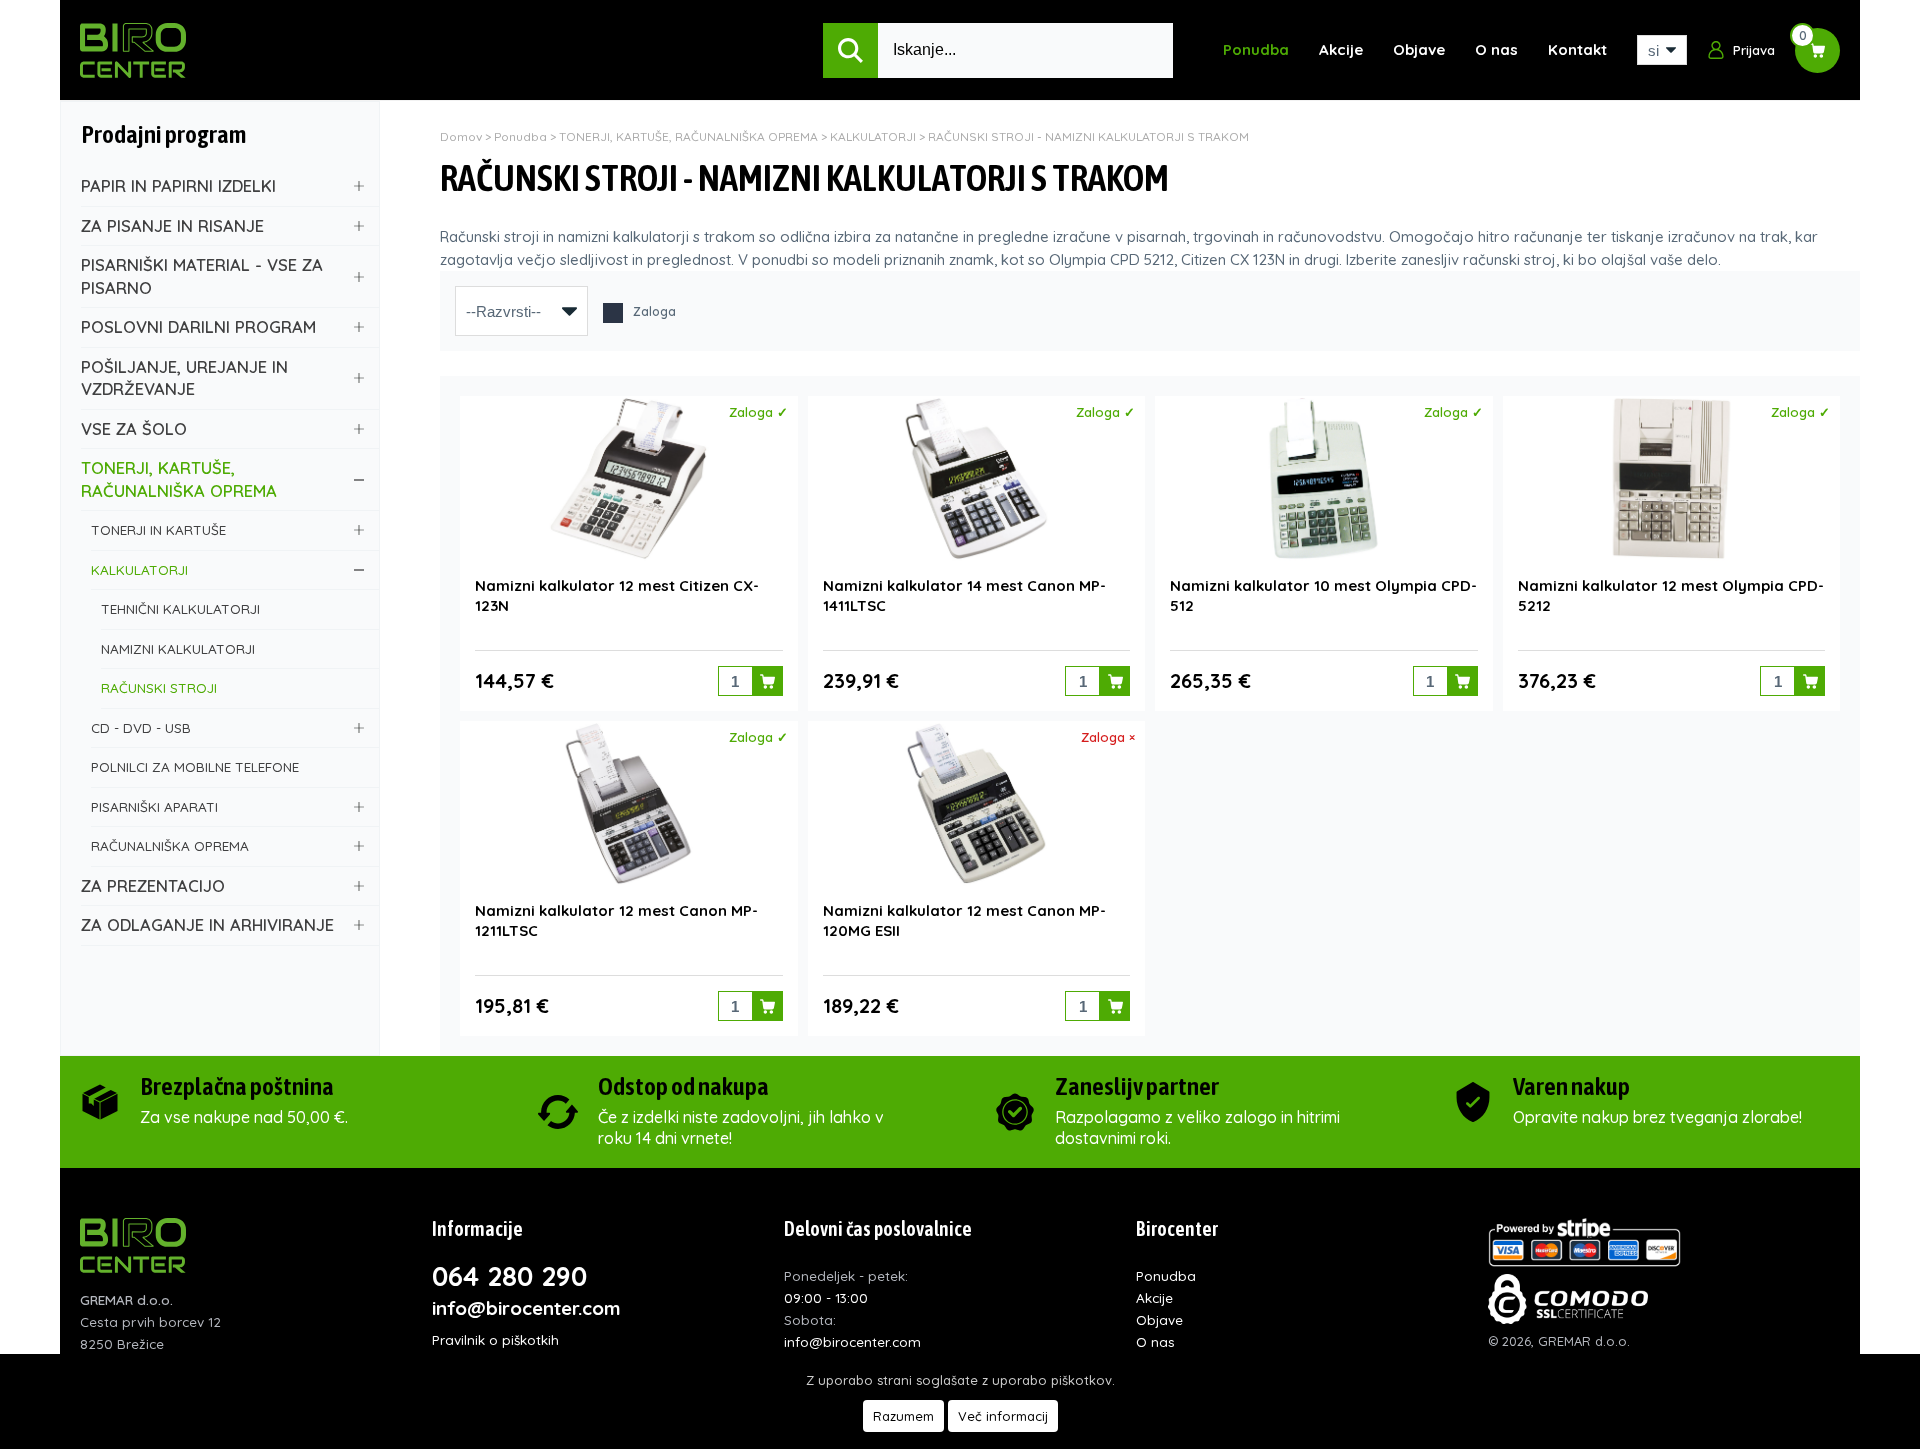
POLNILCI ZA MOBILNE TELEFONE (195, 766)
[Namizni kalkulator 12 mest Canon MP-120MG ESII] (976, 803)
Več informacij (1003, 1416)
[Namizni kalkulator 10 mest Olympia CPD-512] (1323, 478)
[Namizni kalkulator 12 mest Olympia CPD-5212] (1671, 478)
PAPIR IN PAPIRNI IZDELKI (178, 185)
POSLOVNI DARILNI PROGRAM (198, 326)
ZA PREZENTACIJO (153, 885)
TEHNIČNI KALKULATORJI (180, 608)
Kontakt (1577, 49)
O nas (1496, 49)
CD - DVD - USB (141, 727)
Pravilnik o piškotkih (495, 1339)
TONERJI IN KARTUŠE (158, 529)
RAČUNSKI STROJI (159, 687)
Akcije (1341, 49)
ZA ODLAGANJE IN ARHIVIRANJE (207, 924)
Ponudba (1256, 49)
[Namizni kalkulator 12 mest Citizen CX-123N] (628, 478)
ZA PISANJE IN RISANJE (172, 225)
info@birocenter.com (526, 1308)
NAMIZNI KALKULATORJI (178, 648)
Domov (461, 136)
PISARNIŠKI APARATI (154, 806)
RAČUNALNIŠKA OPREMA (170, 845)
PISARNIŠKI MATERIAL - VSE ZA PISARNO (202, 276)
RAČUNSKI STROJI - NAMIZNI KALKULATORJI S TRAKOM (1088, 136)
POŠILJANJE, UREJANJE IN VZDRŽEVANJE (184, 378)
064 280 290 (509, 1276)
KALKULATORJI (139, 569)
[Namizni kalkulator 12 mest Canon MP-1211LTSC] (628, 803)
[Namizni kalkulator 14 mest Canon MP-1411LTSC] (976, 478)
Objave (1419, 49)
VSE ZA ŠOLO (134, 428)
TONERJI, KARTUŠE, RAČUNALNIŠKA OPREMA (179, 479)
